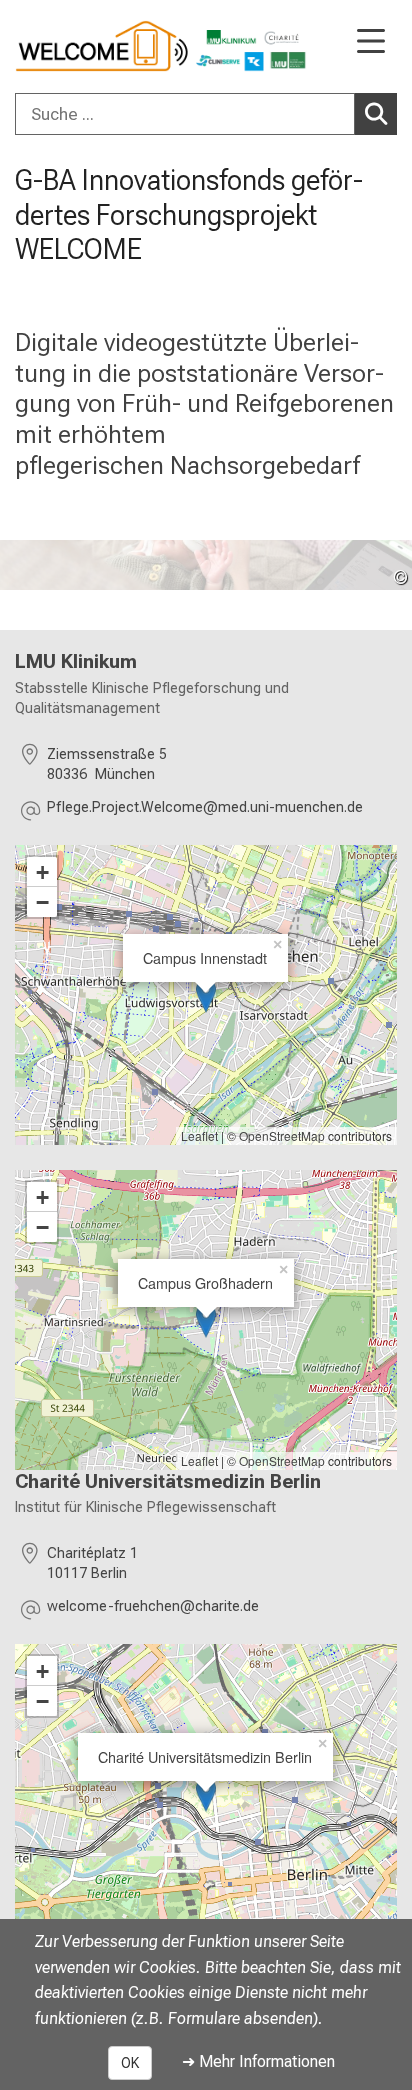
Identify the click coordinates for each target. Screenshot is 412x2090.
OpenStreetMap (282, 1135)
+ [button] (42, 872)
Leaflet (199, 1135)
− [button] (42, 902)
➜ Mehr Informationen (258, 2061)
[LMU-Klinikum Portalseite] (85, 46)
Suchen (376, 114)
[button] (205, 810)
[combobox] (206, 114)
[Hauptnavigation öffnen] (371, 42)
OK (130, 2063)
